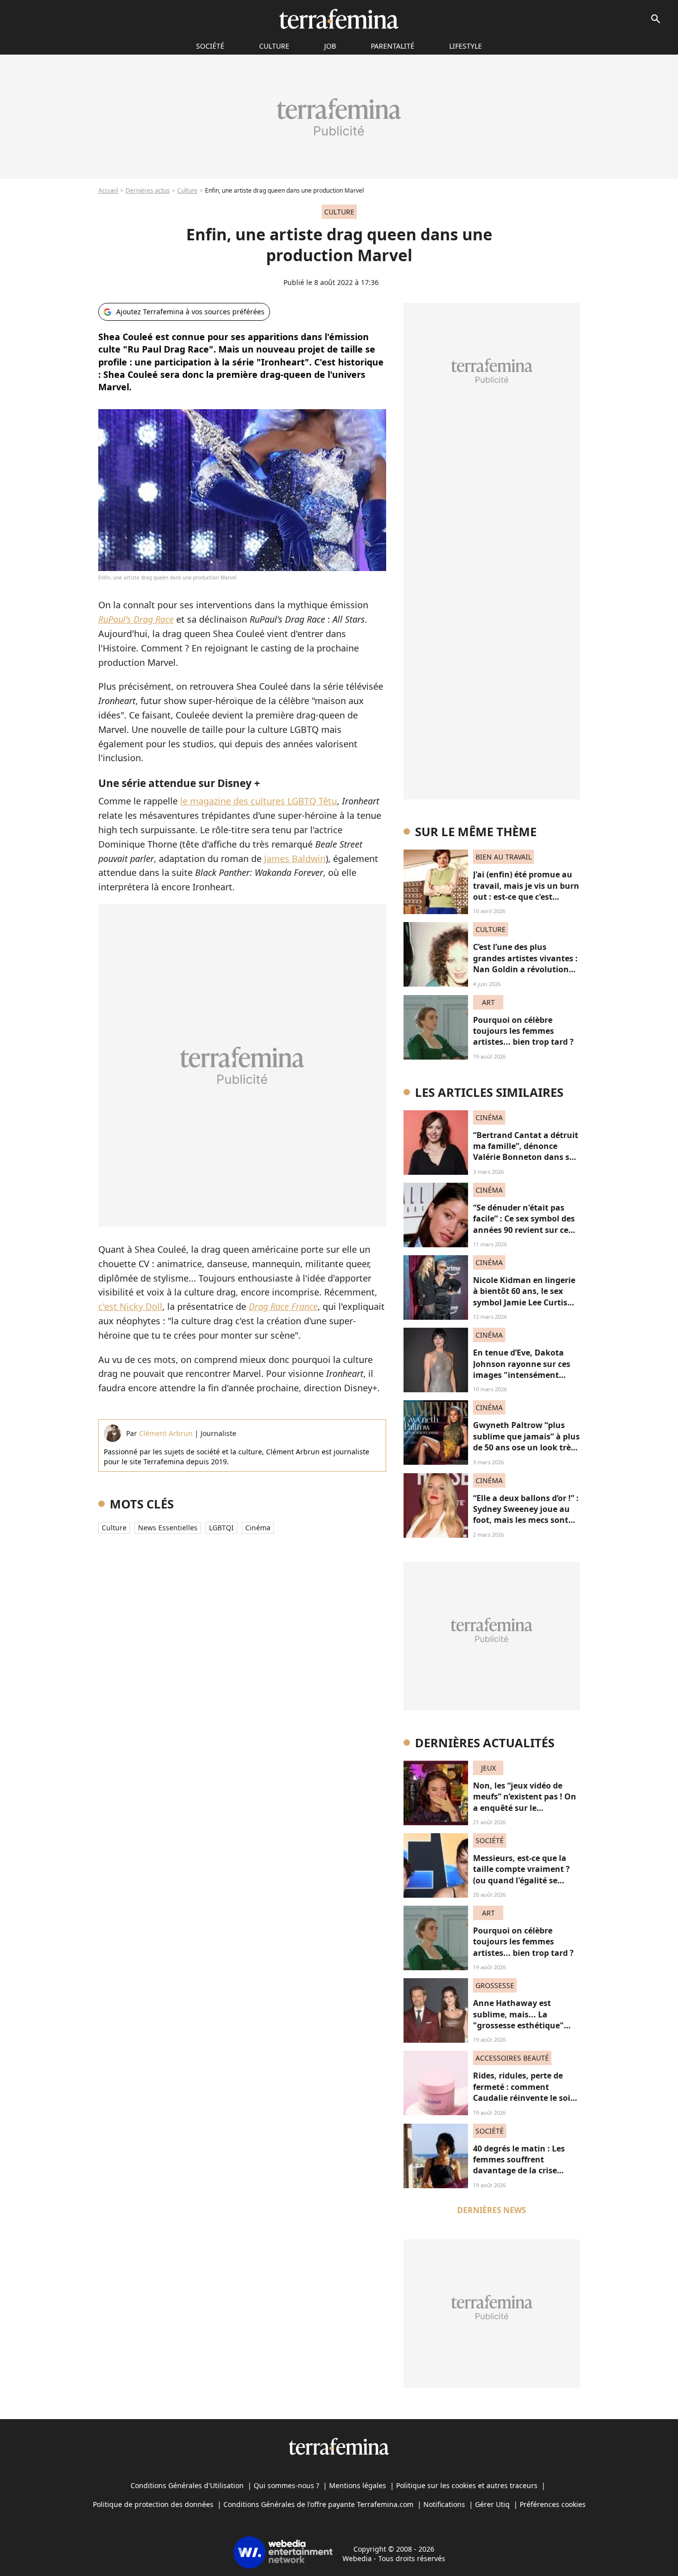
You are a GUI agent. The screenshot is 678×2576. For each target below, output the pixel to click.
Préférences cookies (553, 2504)
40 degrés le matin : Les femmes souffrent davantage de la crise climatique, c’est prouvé (520, 2165)
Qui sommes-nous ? (286, 2485)
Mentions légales (358, 2485)
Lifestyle (466, 46)
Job (330, 46)
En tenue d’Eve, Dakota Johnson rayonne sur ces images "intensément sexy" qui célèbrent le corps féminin (522, 1375)
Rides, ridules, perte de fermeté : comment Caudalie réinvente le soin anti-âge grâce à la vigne (524, 2092)
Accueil (108, 190)
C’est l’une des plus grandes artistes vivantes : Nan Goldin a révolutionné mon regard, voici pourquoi (526, 969)
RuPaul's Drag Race (136, 619)
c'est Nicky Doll (130, 1306)
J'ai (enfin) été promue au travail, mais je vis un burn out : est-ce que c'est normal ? (526, 891)
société (210, 46)
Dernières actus (148, 190)
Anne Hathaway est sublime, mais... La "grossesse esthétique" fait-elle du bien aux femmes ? (518, 2025)
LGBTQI (221, 1528)
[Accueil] (339, 19)
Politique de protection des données (153, 2504)
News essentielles (168, 1528)
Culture (274, 46)
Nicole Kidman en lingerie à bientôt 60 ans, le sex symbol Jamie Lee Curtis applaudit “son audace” (524, 1297)
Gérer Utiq (492, 2504)
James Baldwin (295, 859)
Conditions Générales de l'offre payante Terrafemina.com (318, 2504)
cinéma (258, 1528)
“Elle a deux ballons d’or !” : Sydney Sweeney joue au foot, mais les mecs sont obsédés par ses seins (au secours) (526, 1520)
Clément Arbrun (166, 1433)
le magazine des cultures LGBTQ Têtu (259, 801)
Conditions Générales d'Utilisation (187, 2485)
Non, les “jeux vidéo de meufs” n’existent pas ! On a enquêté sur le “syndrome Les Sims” (525, 1802)
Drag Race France (283, 1306)
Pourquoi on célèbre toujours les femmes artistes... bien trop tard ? (523, 1031)
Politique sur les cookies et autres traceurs (467, 2485)
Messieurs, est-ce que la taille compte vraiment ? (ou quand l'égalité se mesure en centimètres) (521, 1875)
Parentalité (393, 46)
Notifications (444, 2504)
